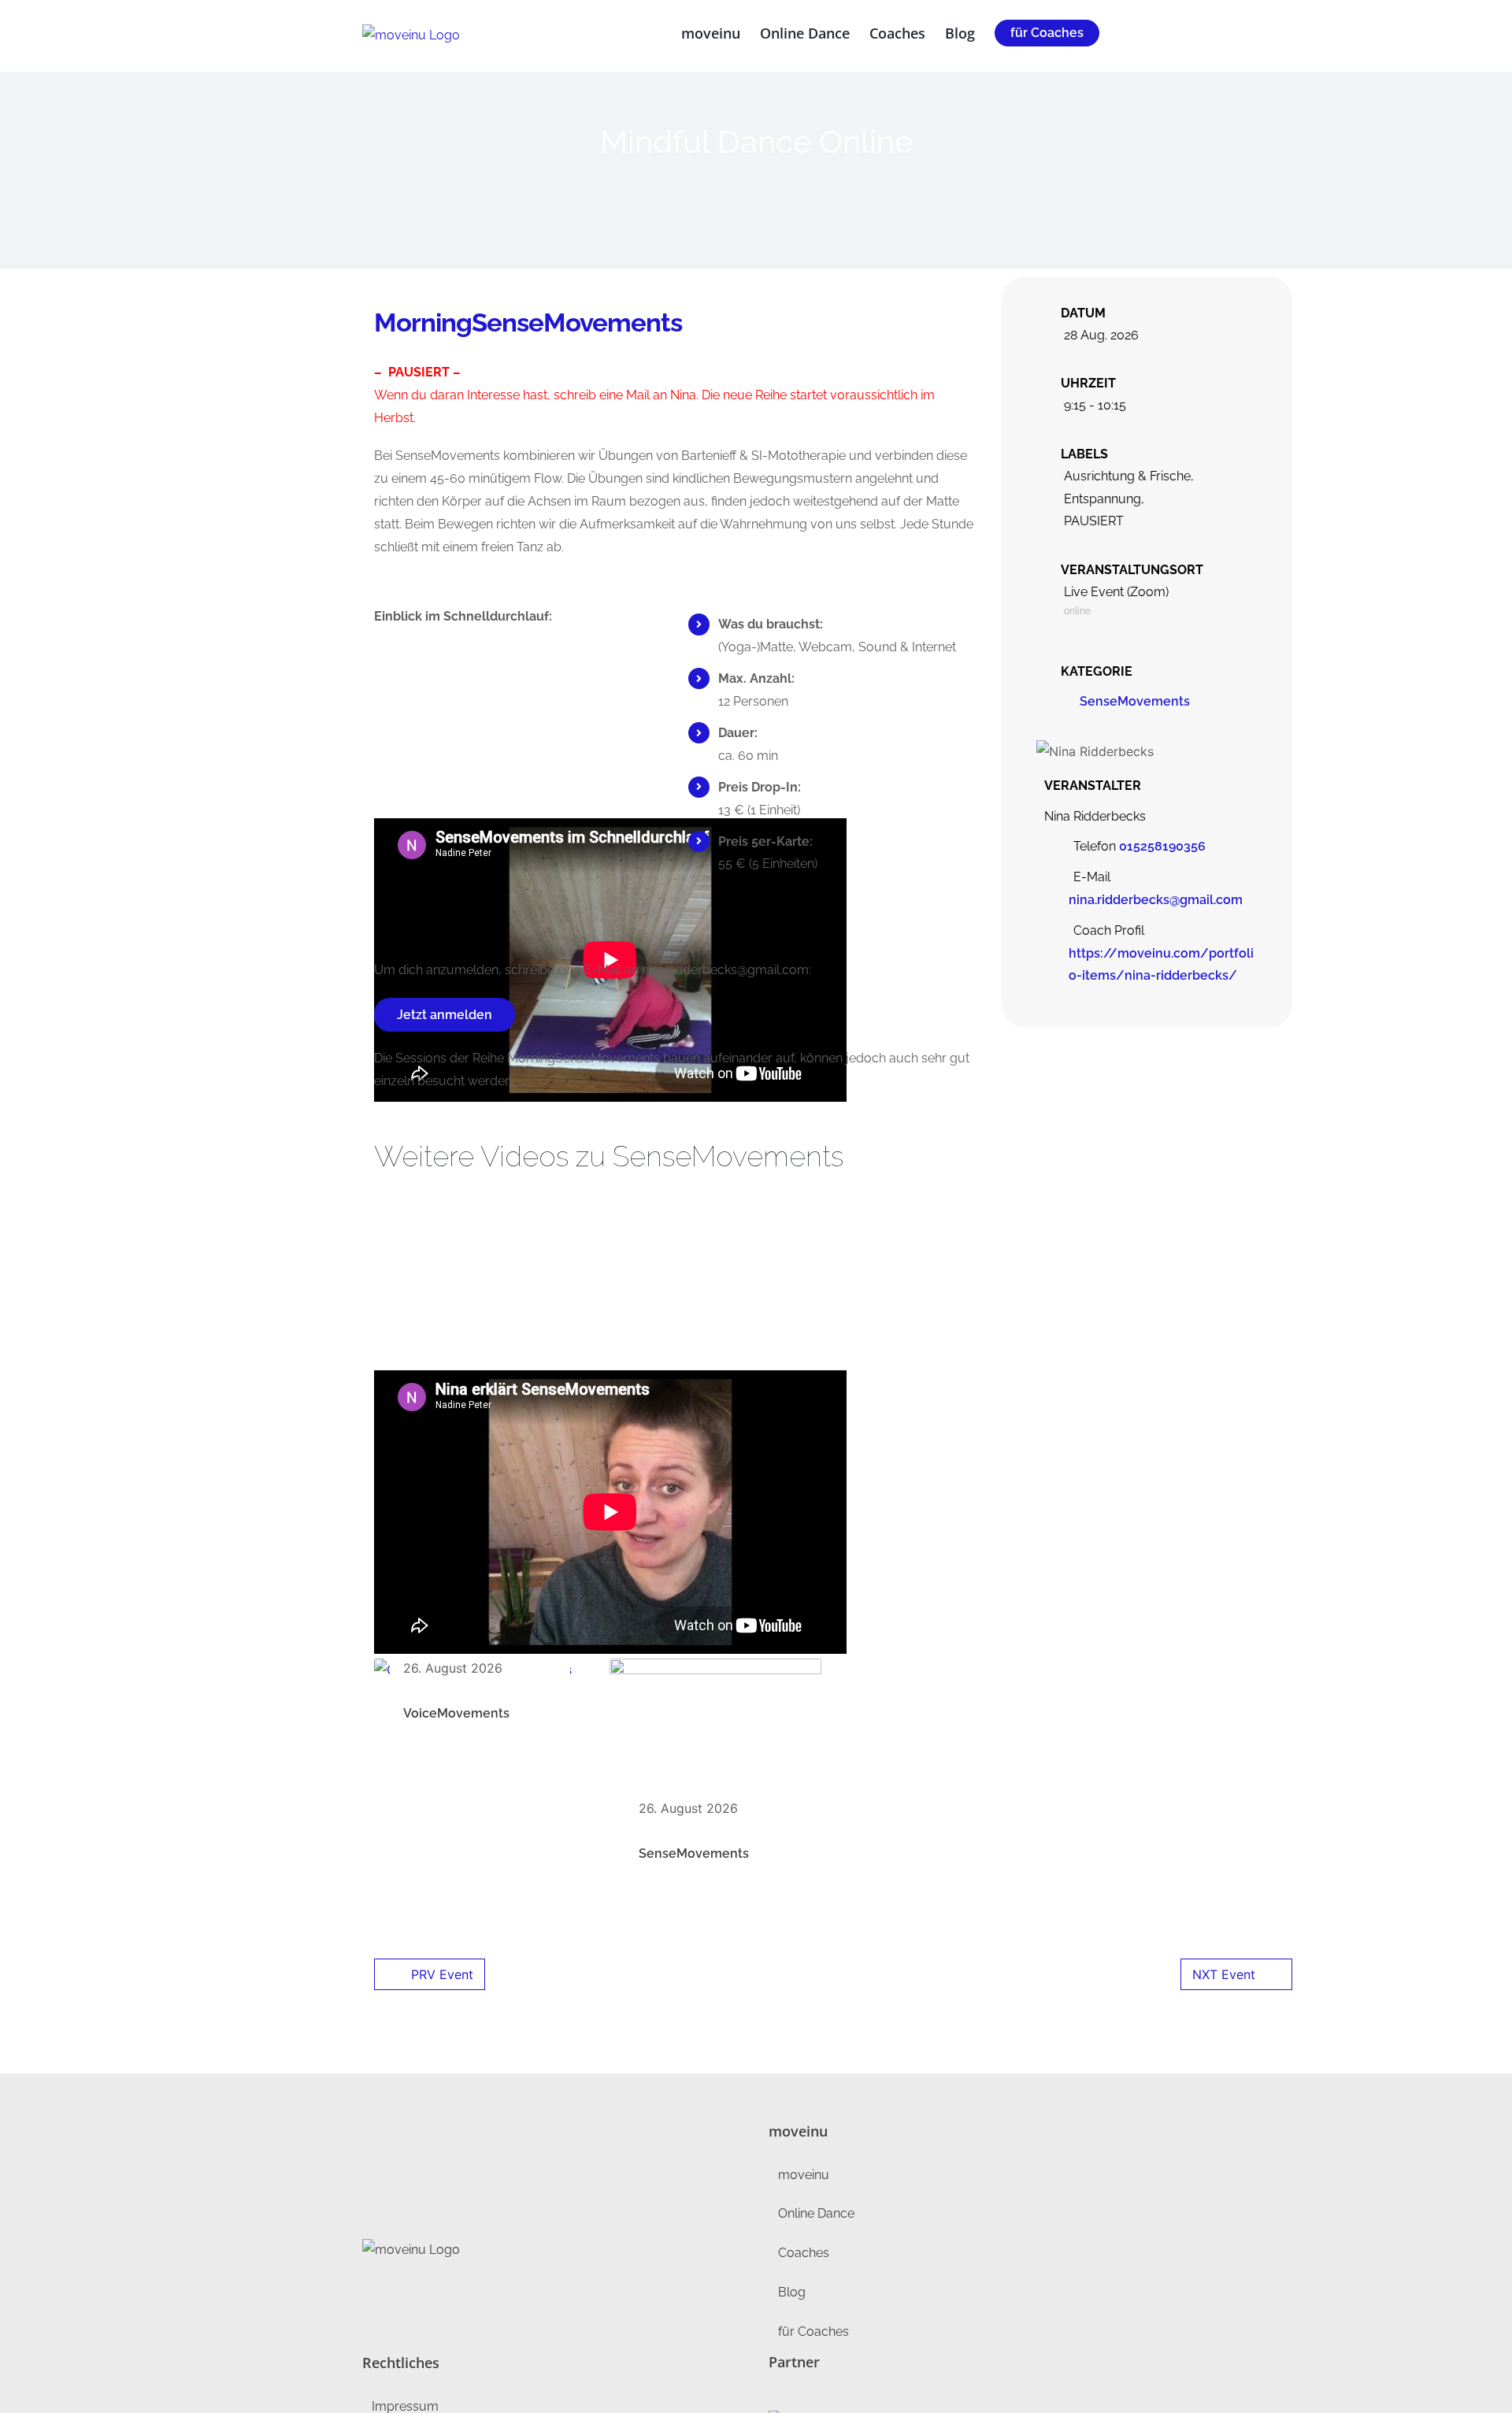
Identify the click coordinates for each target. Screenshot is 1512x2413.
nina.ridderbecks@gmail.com (1156, 900)
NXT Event (1224, 1974)
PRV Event (442, 1974)
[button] (1125, 33)
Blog (792, 2292)
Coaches (804, 2253)
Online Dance (816, 2213)
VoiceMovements (456, 1713)
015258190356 (1162, 846)
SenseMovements (1135, 701)
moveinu (804, 2175)
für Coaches (813, 2331)
